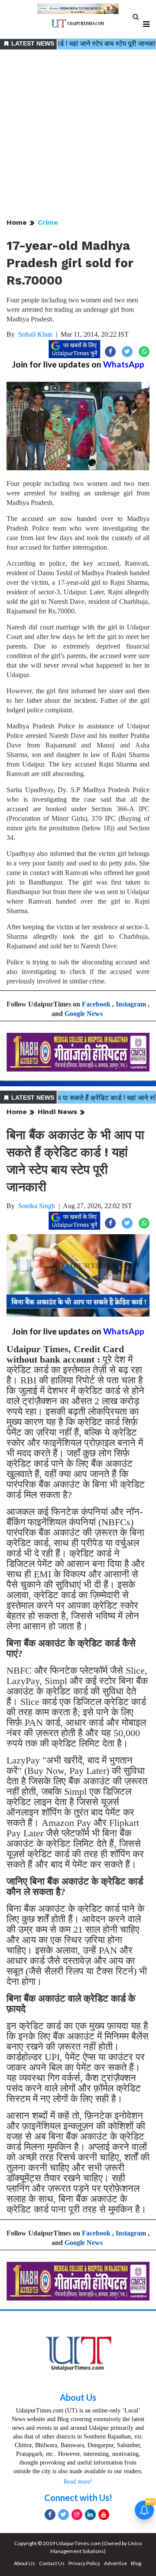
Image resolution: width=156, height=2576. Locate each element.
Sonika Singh (37, 1206)
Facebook (96, 1004)
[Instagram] (77, 2515)
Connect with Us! (78, 2497)
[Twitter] (63, 2515)
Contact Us (52, 2563)
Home (17, 222)
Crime (48, 222)
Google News (84, 1014)
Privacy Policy (84, 2563)
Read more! (78, 2482)
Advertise (115, 2563)
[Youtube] (104, 2515)
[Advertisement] (78, 134)
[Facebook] (50, 2515)
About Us (78, 2397)
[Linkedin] (90, 2515)
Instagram (131, 1004)
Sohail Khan (35, 334)
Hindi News (57, 1112)
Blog (136, 2563)
